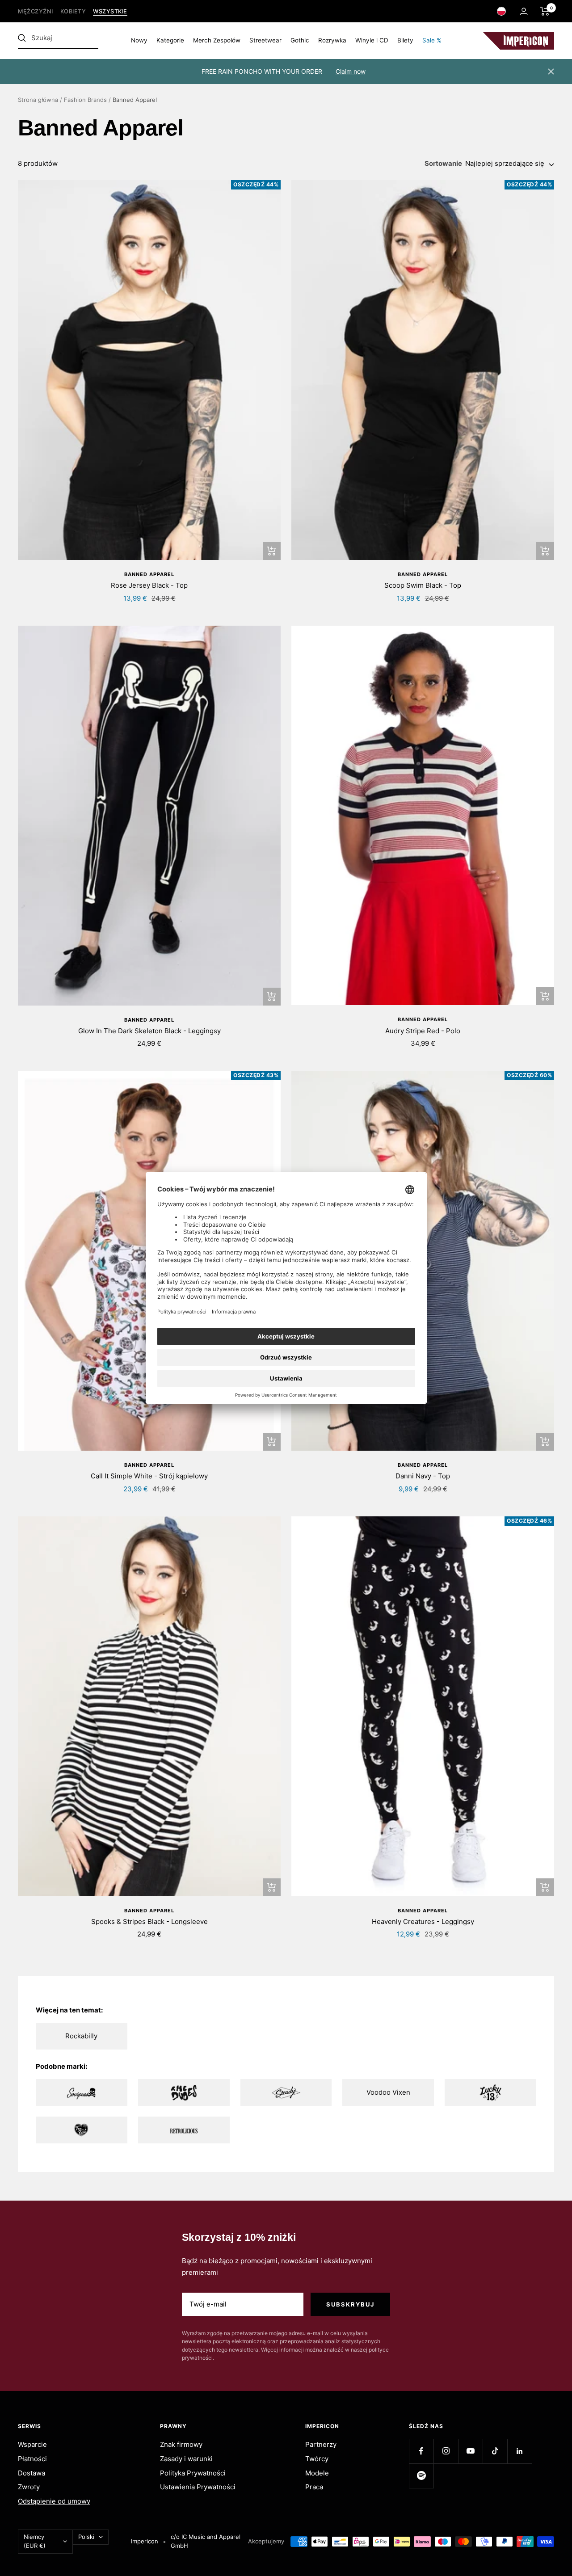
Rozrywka (332, 40)
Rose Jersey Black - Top (149, 585)
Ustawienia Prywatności (198, 2487)
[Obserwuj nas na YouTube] (470, 2451)
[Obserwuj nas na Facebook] (421, 2451)
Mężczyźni (36, 11)
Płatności (32, 2459)
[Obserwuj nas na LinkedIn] (519, 2451)
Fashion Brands (85, 100)
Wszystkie (110, 11)
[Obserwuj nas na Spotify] (421, 2476)
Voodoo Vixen (388, 2092)
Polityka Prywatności (193, 2473)
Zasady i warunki (186, 2459)
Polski (86, 2537)
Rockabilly (81, 2036)
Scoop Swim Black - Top (423, 585)
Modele (317, 2473)
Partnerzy (321, 2444)
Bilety (405, 40)
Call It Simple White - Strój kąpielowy (149, 1476)
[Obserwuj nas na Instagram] (446, 2451)
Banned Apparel (149, 574)
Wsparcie (32, 2444)
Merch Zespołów (217, 40)
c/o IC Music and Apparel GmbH (206, 2541)
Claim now (351, 71)
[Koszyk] (545, 11)
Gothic (300, 40)
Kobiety (73, 11)
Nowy (139, 40)
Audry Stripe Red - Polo (423, 1031)
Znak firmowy (181, 2444)
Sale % (432, 40)
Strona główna (38, 100)
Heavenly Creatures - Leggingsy (423, 1921)
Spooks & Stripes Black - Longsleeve (149, 1921)
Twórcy (317, 2459)
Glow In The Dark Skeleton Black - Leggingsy (149, 1031)
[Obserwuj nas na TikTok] (495, 2451)
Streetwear (265, 40)
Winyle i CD (372, 40)
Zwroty (29, 2487)
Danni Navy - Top (423, 1476)
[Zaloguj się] (524, 11)
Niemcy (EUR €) (35, 2541)
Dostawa (32, 2473)
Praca (314, 2487)
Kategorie (170, 40)
